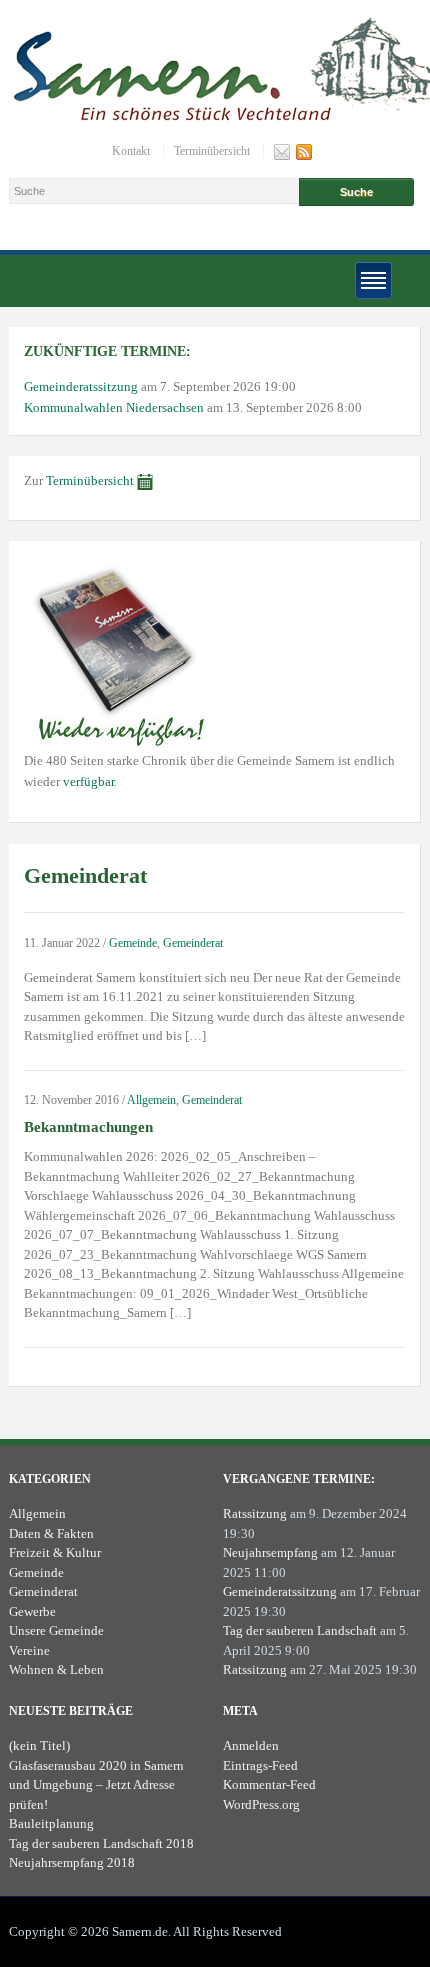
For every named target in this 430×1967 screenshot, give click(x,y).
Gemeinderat (193, 943)
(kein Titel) (39, 1745)
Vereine (29, 1650)
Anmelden (251, 1745)
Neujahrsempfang (270, 1552)
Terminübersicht (212, 151)
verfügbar (88, 781)
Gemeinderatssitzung (81, 386)
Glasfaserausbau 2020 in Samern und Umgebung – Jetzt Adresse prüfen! (96, 1785)
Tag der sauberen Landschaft (300, 1630)
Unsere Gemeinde (56, 1630)
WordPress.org (261, 1804)
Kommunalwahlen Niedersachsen (114, 407)
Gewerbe (32, 1611)
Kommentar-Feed (269, 1784)
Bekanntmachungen (88, 1127)
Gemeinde (133, 943)
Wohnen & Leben (56, 1669)
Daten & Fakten (51, 1533)
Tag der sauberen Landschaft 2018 (101, 1843)
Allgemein (151, 1100)
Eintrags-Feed (260, 1765)
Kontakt (131, 151)
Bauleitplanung (51, 1823)
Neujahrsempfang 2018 (72, 1862)
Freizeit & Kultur (55, 1552)
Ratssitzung (255, 1513)
